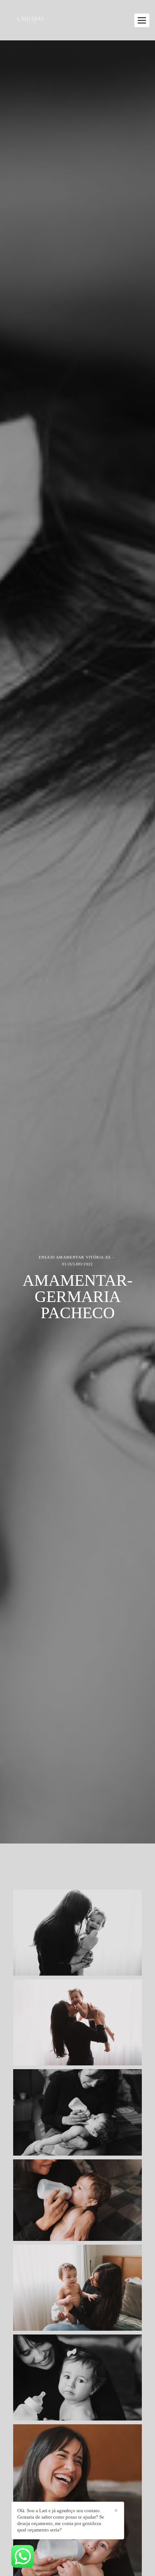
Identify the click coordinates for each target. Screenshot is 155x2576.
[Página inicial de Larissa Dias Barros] (31, 20)
